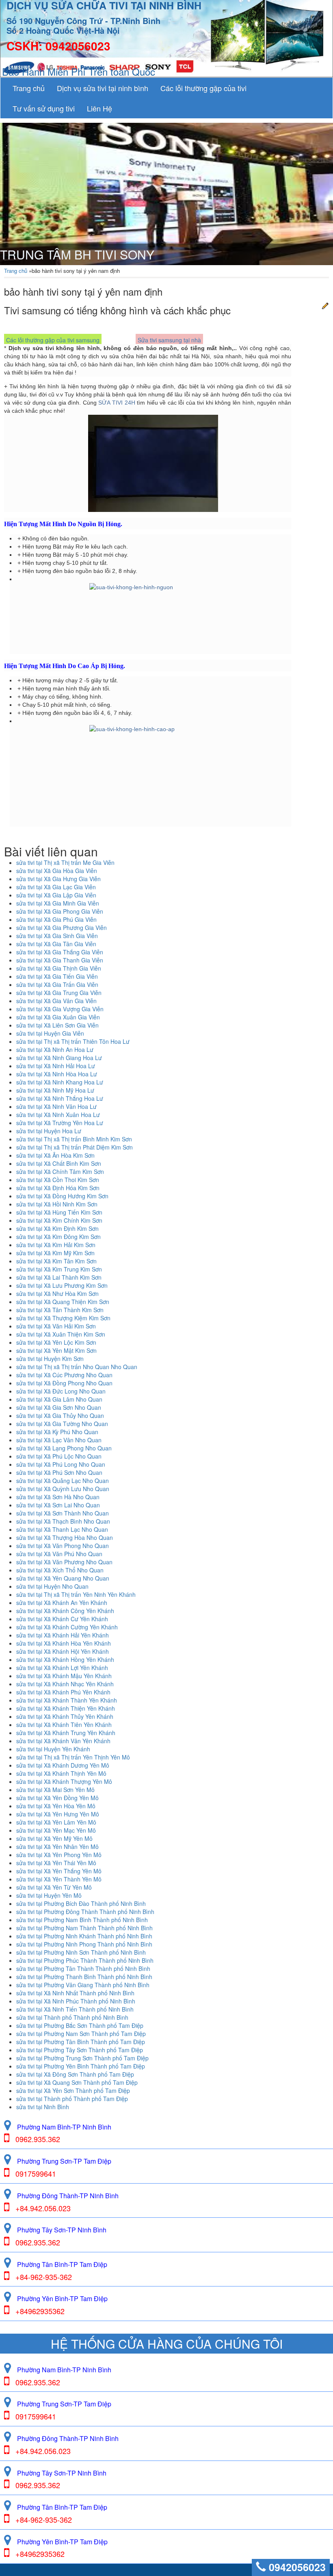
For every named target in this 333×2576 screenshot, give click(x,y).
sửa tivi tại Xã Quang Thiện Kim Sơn (63, 1302)
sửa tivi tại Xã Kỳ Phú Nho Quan (57, 1432)
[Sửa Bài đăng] (325, 305)
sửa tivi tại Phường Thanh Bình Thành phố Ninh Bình (84, 1977)
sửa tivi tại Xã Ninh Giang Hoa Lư (59, 1058)
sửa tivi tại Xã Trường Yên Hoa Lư (60, 1123)
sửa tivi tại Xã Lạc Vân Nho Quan (59, 1440)
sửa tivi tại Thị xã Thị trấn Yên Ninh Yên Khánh (76, 1594)
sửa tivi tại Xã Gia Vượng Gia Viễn (60, 1009)
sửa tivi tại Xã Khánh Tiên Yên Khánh (64, 1725)
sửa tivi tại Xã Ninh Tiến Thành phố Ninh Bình (75, 2009)
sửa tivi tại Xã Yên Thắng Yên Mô (59, 1871)
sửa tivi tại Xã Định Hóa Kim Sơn (58, 1188)
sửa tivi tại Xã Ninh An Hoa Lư (55, 1050)
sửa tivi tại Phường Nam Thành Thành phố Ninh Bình (84, 1928)
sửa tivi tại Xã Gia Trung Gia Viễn (59, 993)
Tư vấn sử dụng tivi (44, 108)
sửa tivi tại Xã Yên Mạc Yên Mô (56, 1830)
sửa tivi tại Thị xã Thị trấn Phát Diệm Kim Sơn (75, 1147)
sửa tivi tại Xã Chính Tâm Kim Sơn (60, 1172)
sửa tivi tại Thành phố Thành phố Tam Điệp (72, 2099)
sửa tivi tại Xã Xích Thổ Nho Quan (60, 1570)
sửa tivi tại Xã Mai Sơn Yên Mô (55, 1790)
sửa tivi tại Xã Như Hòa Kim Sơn (57, 1293)
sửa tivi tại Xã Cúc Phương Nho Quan (64, 1375)
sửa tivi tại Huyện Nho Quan (52, 1586)
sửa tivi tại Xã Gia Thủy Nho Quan (60, 1415)
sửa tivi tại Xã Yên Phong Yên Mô (59, 1855)
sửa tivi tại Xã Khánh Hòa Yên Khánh (64, 1643)
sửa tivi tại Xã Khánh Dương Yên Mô (63, 1765)
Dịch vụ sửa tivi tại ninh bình (103, 88)
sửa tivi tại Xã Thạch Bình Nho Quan (63, 1521)
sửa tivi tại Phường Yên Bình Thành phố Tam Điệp (81, 2066)
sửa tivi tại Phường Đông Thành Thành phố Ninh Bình (85, 1912)
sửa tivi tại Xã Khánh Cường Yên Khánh (67, 1627)
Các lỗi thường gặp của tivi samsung (53, 340)
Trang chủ (29, 88)
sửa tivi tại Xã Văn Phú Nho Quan (59, 1554)
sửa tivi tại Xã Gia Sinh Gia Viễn (57, 936)
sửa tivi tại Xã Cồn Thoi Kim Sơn (58, 1180)
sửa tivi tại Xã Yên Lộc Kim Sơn (56, 1342)
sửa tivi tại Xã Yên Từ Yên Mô (54, 1887)
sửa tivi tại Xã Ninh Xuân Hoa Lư (58, 1115)
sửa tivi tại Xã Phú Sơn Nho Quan (59, 1472)
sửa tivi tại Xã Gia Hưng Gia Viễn (58, 879)
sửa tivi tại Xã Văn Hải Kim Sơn (56, 1326)
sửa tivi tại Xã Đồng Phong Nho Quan (64, 1383)
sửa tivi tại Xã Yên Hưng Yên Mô (58, 1814)
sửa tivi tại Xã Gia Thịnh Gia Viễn (59, 968)
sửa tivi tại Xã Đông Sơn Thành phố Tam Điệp (75, 2074)
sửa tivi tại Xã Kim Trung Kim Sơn (59, 1269)
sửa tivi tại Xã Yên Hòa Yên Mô (56, 1806)
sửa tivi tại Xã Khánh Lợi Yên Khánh (62, 1668)
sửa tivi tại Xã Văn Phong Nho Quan (63, 1546)
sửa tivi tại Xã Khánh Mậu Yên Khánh (64, 1676)
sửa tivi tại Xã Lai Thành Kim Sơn (59, 1277)
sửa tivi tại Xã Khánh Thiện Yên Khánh (66, 1708)
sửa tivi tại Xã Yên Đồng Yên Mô (57, 1798)
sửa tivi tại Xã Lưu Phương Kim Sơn (62, 1285)
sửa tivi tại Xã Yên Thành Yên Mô (59, 1879)
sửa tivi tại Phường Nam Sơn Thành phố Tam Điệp (81, 2034)
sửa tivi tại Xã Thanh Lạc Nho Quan (62, 1529)
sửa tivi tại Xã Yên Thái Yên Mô (56, 1863)
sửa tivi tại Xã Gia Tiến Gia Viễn (57, 976)
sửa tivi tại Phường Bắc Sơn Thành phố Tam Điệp (80, 2025)
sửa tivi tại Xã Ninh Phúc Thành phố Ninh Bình (76, 2001)
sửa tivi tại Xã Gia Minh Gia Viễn (58, 903)
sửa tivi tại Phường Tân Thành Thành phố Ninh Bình (83, 1968)
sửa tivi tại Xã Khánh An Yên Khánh (62, 1603)
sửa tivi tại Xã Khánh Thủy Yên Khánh (65, 1716)
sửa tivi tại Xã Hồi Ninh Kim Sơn (57, 1204)
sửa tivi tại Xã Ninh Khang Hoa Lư (60, 1082)
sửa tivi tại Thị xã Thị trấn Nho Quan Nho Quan (77, 1367)
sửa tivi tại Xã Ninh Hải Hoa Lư (56, 1066)
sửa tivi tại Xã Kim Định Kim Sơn (57, 1228)
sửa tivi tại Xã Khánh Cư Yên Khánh (62, 1619)
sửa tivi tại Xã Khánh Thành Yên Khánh (67, 1700)
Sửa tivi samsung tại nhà (169, 340)
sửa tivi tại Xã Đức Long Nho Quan (61, 1391)
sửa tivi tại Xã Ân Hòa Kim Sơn (55, 1155)
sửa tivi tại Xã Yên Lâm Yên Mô (56, 1822)
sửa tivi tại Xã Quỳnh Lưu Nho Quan (63, 1489)
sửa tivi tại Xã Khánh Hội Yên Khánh (63, 1651)
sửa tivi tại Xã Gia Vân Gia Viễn (56, 1001)
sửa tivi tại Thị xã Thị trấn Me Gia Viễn (65, 862)
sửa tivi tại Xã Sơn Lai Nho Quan (58, 1505)
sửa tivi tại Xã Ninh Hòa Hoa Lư (57, 1074)
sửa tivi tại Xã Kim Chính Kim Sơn (59, 1220)
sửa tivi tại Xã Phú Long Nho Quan (61, 1464)
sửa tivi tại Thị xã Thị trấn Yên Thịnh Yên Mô (73, 1757)
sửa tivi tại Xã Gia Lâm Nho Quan (59, 1399)
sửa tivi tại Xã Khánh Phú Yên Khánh (63, 1692)
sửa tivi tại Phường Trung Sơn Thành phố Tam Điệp (82, 2058)
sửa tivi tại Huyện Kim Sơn (50, 1359)
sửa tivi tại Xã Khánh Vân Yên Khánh (63, 1741)
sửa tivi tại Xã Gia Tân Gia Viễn (56, 944)
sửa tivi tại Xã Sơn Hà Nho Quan (58, 1497)
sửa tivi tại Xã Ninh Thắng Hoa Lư (60, 1098)
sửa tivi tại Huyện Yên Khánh (53, 1749)
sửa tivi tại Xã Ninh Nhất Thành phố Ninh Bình (75, 1993)
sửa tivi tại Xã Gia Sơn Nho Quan (59, 1407)
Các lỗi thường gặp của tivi (203, 88)
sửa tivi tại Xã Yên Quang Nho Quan (63, 1578)
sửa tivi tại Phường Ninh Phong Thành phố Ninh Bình (84, 1944)
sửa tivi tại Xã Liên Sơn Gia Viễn (57, 1025)
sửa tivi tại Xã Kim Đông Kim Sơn (58, 1237)
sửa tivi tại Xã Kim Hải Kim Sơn (56, 1245)
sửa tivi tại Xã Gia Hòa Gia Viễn (57, 871)
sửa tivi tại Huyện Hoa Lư (49, 1131)
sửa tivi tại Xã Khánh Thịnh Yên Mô (61, 1773)
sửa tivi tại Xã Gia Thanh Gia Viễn (60, 960)
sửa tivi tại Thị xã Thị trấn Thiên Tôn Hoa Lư (73, 1041)
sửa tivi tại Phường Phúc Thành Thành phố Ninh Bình (85, 1960)
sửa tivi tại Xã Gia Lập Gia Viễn (56, 895)
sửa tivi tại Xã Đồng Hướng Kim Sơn (62, 1196)
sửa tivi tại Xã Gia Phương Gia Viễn (62, 928)
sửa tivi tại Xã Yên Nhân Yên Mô (57, 1847)
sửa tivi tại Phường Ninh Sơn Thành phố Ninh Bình (81, 1952)
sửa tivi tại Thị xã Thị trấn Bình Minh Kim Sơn (74, 1139)
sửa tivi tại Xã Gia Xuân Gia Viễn (58, 1017)
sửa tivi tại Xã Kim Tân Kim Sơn (56, 1261)
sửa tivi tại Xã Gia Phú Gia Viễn (56, 919)
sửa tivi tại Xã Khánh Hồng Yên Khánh (65, 1659)
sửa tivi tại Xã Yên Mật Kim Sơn (56, 1350)
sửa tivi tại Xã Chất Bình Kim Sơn (59, 1163)
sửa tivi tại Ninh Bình (43, 2107)
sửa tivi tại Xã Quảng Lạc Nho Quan (63, 1481)
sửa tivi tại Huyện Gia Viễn (50, 1033)
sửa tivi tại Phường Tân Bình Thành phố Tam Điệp (81, 2042)
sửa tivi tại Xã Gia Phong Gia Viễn (60, 911)
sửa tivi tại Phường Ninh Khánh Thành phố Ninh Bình (84, 1936)
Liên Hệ (99, 108)
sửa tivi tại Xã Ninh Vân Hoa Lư (56, 1106)
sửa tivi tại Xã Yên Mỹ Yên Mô (54, 1838)
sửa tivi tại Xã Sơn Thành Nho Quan (63, 1513)
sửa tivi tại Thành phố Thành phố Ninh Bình (72, 2017)
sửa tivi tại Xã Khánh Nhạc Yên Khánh (65, 1684)
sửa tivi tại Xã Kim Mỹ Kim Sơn (55, 1253)
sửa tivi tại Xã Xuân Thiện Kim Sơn (61, 1334)
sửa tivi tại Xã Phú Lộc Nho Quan (59, 1456)
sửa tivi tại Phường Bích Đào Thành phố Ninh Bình (81, 1903)
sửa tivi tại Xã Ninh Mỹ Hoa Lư (55, 1090)
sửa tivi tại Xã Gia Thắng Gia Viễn (60, 952)
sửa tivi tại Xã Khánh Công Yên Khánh (65, 1611)
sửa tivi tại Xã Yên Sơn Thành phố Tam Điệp (73, 2090)
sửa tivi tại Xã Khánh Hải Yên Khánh (63, 1635)
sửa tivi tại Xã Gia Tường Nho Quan (62, 1424)
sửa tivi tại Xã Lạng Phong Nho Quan (64, 1448)
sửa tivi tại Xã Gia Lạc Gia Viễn (56, 887)
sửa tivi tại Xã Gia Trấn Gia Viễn (57, 984)
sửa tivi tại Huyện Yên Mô (49, 1895)
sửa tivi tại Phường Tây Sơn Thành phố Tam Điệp (80, 2050)
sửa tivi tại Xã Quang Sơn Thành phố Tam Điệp (77, 2082)
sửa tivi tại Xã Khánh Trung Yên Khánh (66, 1733)
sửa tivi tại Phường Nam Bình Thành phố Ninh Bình (82, 1920)
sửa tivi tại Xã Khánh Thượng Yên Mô (64, 1781)
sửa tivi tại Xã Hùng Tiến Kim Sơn (59, 1212)
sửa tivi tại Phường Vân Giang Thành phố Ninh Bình (83, 1985)
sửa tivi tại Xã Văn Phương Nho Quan (64, 1562)
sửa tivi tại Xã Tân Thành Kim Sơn (60, 1310)
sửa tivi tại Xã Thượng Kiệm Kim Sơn (63, 1318)
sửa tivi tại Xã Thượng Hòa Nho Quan (65, 1537)
